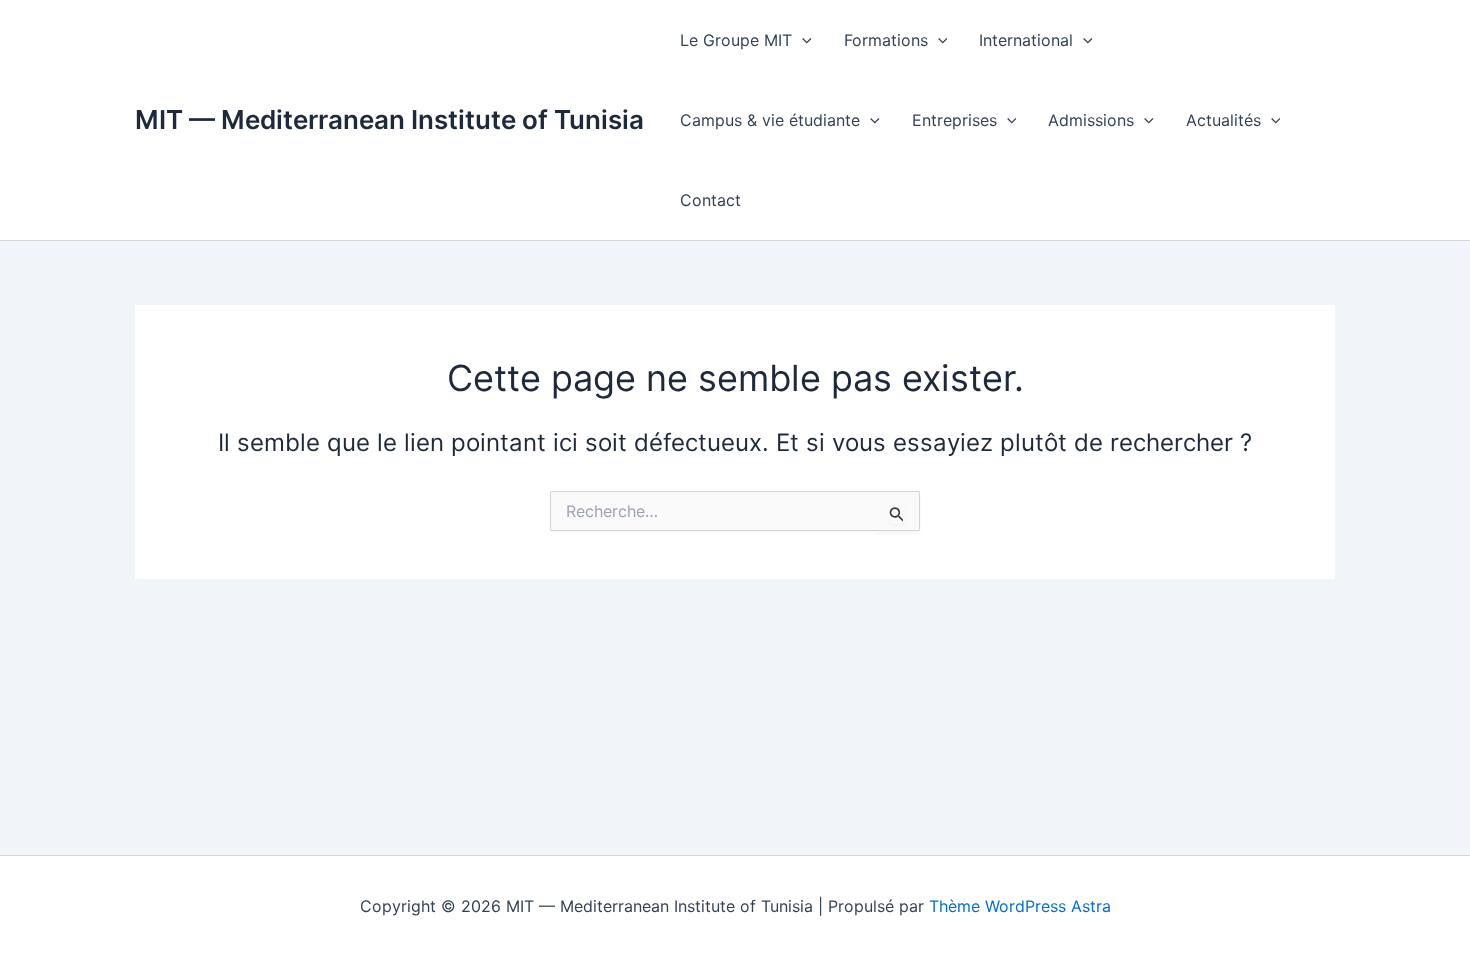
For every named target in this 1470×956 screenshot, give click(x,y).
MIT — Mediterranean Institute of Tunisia (389, 119)
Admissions (1091, 120)
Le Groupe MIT (736, 40)
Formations (886, 40)
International (1026, 40)
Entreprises (954, 120)
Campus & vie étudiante (770, 120)
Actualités (1223, 120)
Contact (710, 200)
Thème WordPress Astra (1020, 906)
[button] (802, 40)
